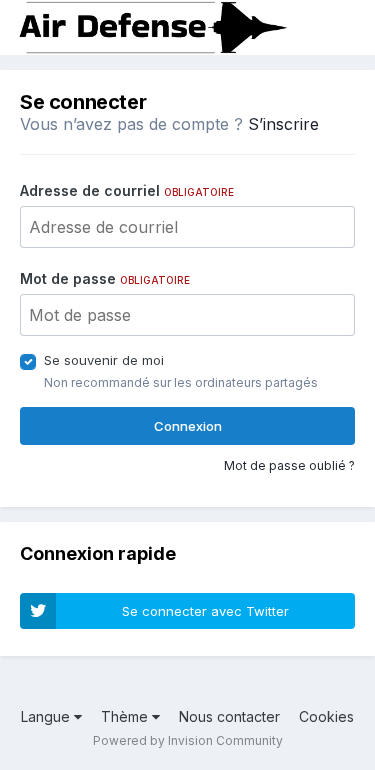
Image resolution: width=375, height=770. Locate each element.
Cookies (326, 716)
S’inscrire (283, 124)
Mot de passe (105, 278)
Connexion (188, 426)
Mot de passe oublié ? (289, 465)
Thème (126, 716)
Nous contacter (229, 716)
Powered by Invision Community (188, 740)
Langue (47, 716)
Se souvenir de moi (104, 360)
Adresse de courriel (127, 190)
